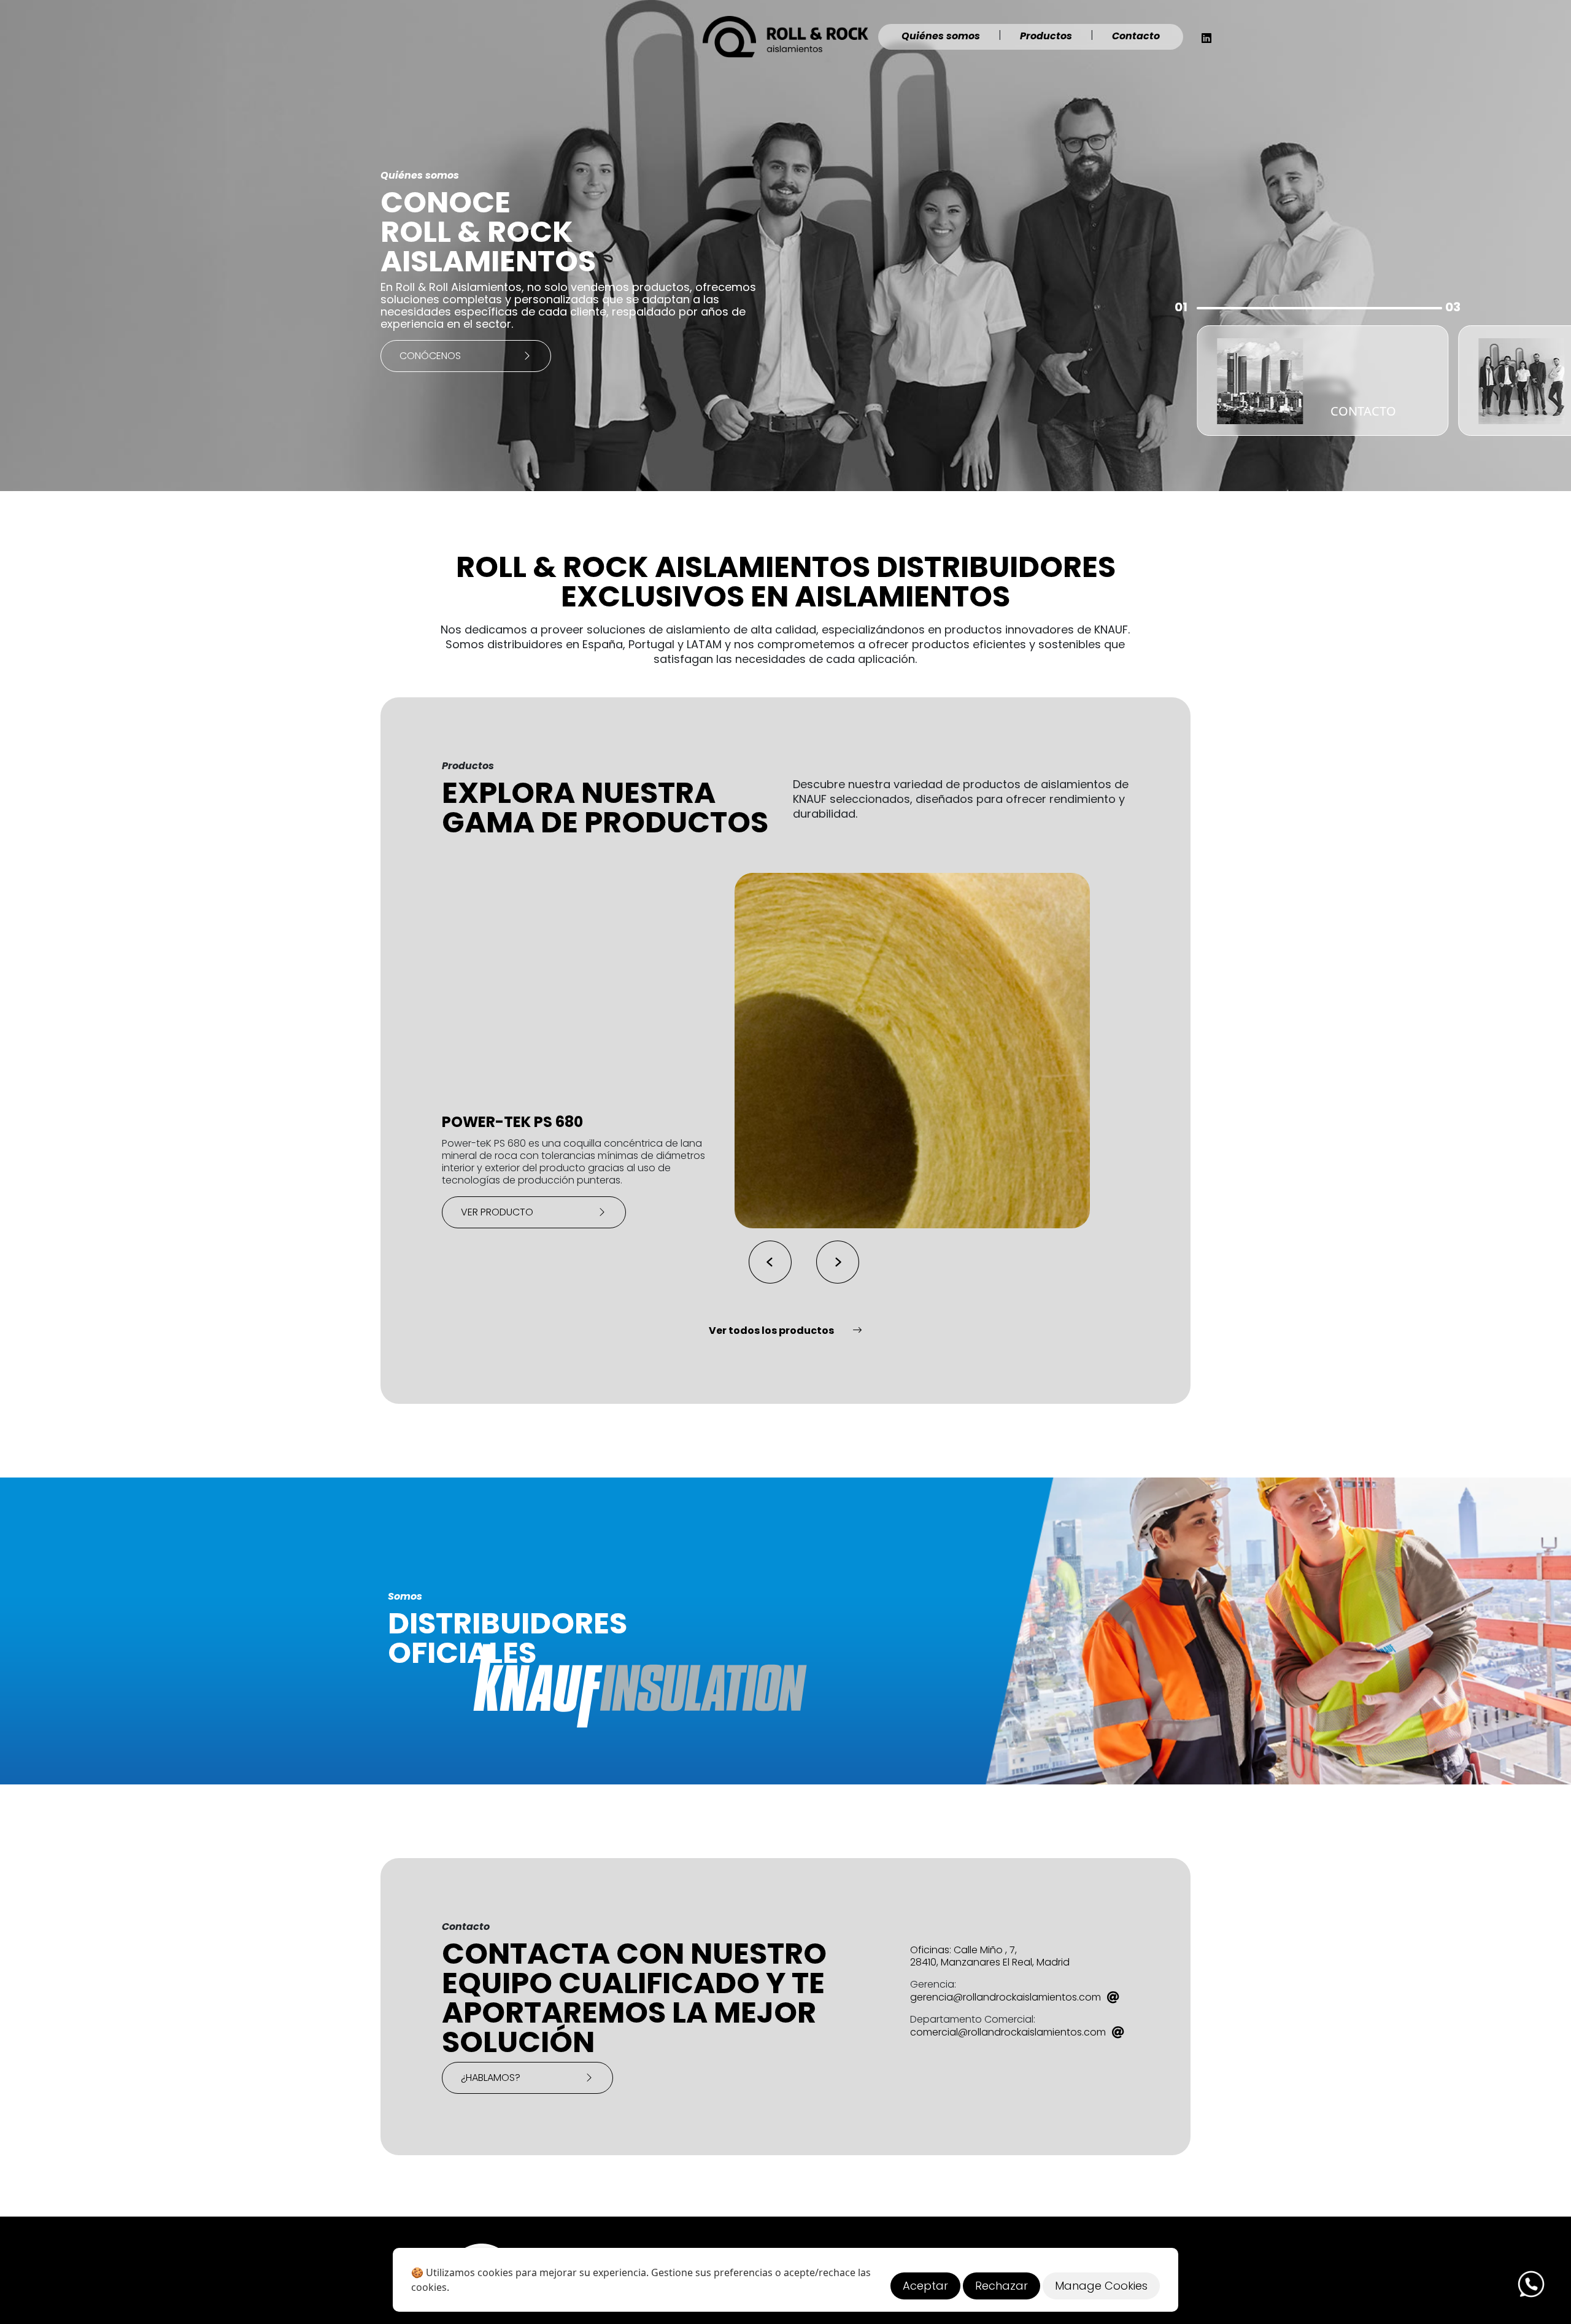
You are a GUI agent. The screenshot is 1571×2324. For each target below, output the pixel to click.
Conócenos (430, 356)
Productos (1046, 36)
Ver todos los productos (771, 1330)
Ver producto (498, 1212)
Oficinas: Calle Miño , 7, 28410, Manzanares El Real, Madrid (990, 1956)
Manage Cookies (1101, 2286)
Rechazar (1002, 2286)
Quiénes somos (941, 36)
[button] (838, 1262)
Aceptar (925, 2286)
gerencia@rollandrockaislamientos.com (1006, 1997)
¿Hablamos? (492, 2078)
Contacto (1136, 36)
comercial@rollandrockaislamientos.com (1008, 2032)
